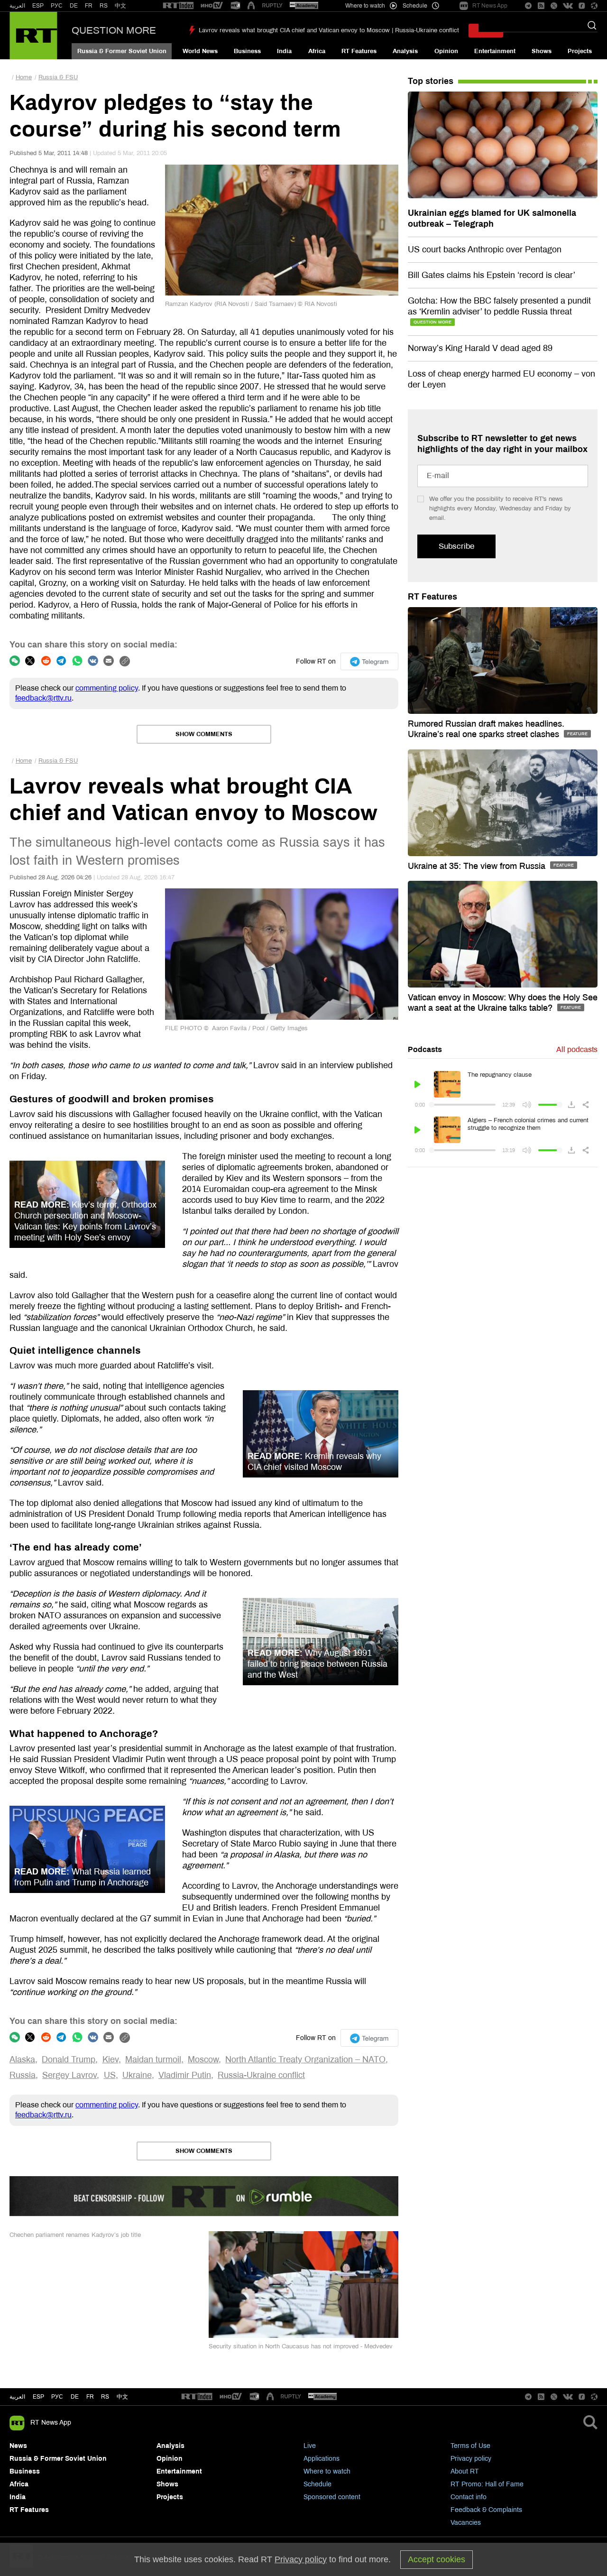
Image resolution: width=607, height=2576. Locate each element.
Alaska (22, 2059)
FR (89, 6)
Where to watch (327, 2471)
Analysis (405, 51)
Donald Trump (69, 2059)
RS (104, 6)
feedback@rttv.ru (43, 698)
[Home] (33, 36)
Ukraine (137, 2075)
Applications (322, 2459)
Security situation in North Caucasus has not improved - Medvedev (301, 2346)
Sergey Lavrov (69, 2075)
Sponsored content (332, 2497)
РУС (57, 6)
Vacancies (466, 2523)
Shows (542, 51)
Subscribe (456, 546)
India (284, 51)
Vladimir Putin (185, 2075)
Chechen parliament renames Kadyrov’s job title (75, 2235)
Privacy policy (471, 2459)
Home (24, 77)
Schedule (317, 2484)
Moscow (203, 2059)
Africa (317, 51)
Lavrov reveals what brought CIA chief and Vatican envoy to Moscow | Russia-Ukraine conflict (329, 30)
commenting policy (107, 688)
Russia (23, 2075)
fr (90, 2397)
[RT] (178, 6)
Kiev (110, 2059)
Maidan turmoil (153, 2059)
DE (74, 6)
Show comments (204, 734)
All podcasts (577, 1049)
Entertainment (495, 51)
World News (200, 51)
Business (247, 51)
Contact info (469, 2497)
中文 (120, 6)
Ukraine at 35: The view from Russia (478, 866)
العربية (17, 6)
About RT (465, 2471)
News (18, 2446)
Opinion (446, 51)
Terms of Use (470, 2446)
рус (57, 2397)
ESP (38, 6)
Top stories (431, 81)
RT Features (359, 51)
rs (105, 2397)
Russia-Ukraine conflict (261, 2075)
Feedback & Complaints (486, 2510)
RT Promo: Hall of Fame (487, 2484)
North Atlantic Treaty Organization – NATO (305, 2059)
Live (310, 2446)
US (110, 2075)
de (75, 2397)
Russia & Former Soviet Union (122, 51)
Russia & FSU (58, 77)
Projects (580, 51)
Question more (114, 30)
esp (38, 2397)
